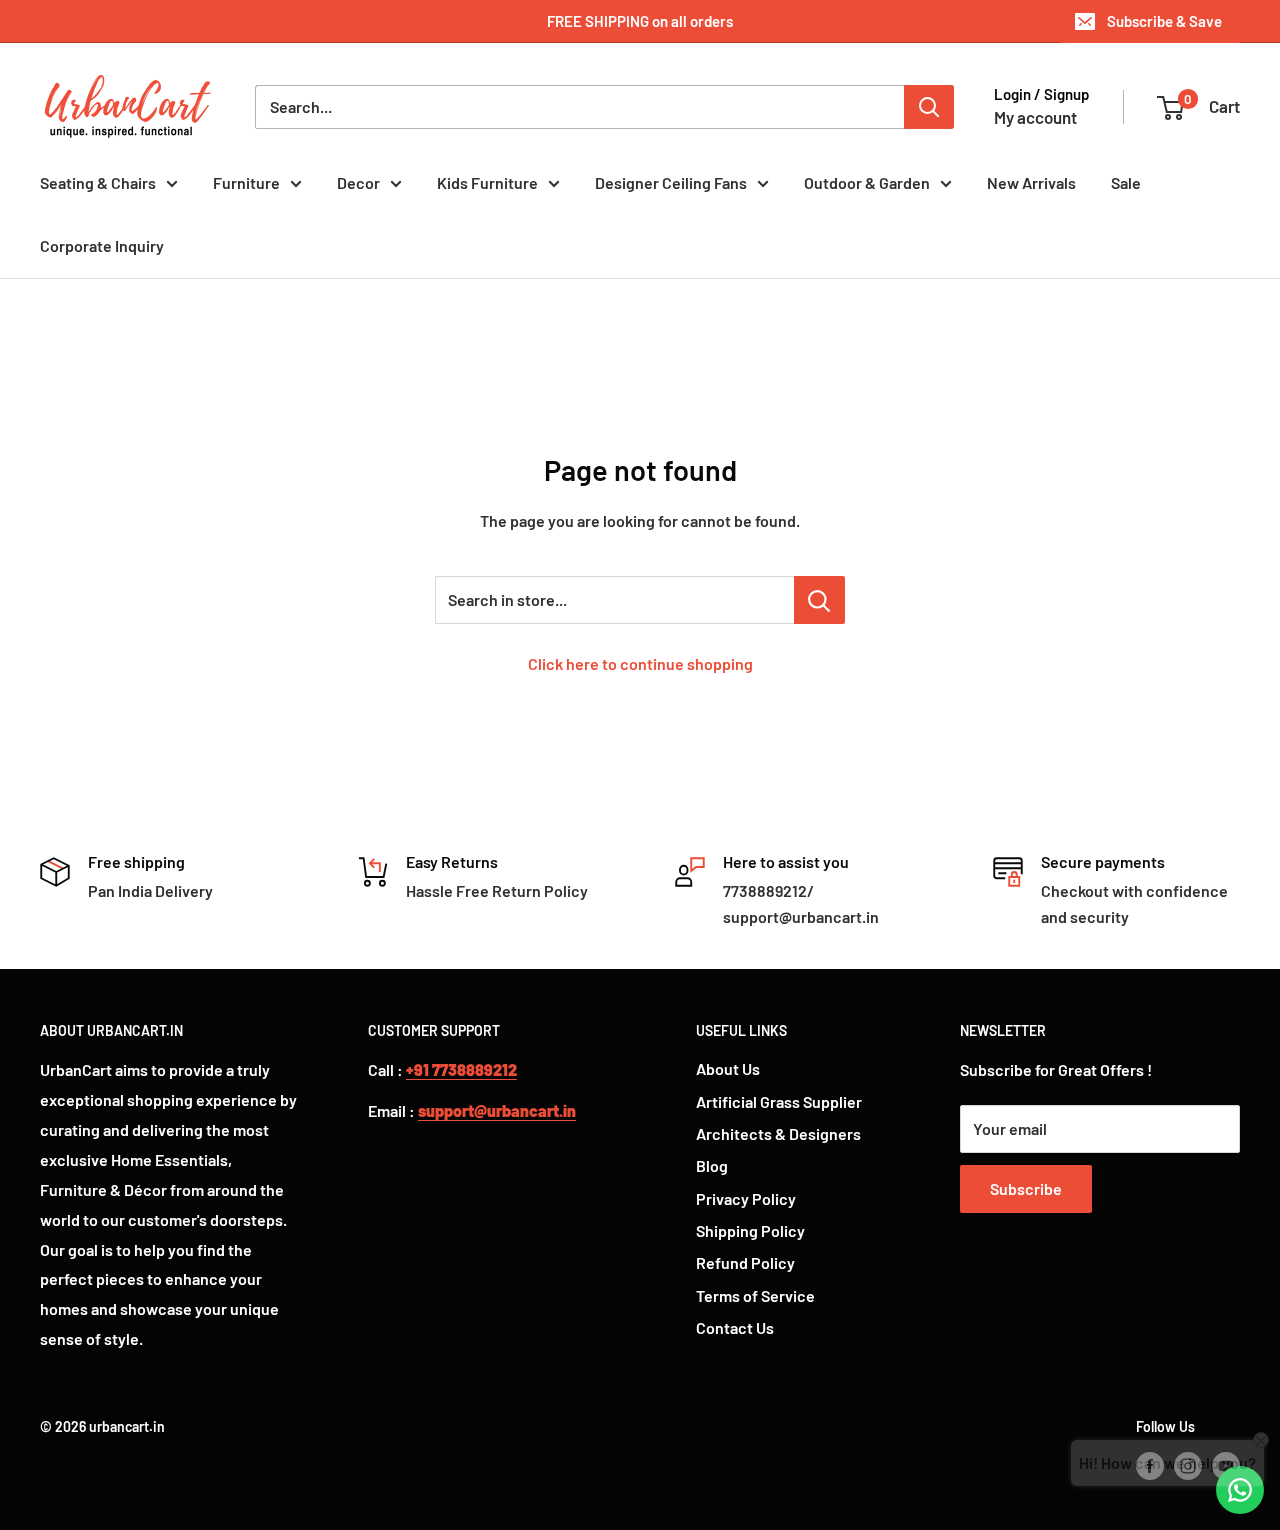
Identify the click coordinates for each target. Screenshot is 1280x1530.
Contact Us (735, 1327)
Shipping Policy (750, 1230)
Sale (1126, 182)
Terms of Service (755, 1295)
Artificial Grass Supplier (779, 1101)
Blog (712, 1165)
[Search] (929, 107)
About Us (728, 1068)
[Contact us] (1240, 1490)
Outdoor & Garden (867, 182)
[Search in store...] (819, 600)
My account (1035, 117)
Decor (358, 182)
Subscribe (1026, 1188)
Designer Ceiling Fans (671, 182)
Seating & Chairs (98, 182)
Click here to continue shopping (640, 663)
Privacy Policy (746, 1198)
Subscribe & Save (1164, 21)
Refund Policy (745, 1262)
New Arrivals (1031, 182)
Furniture (246, 182)
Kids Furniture (487, 182)
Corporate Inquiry (102, 245)
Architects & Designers (778, 1133)
